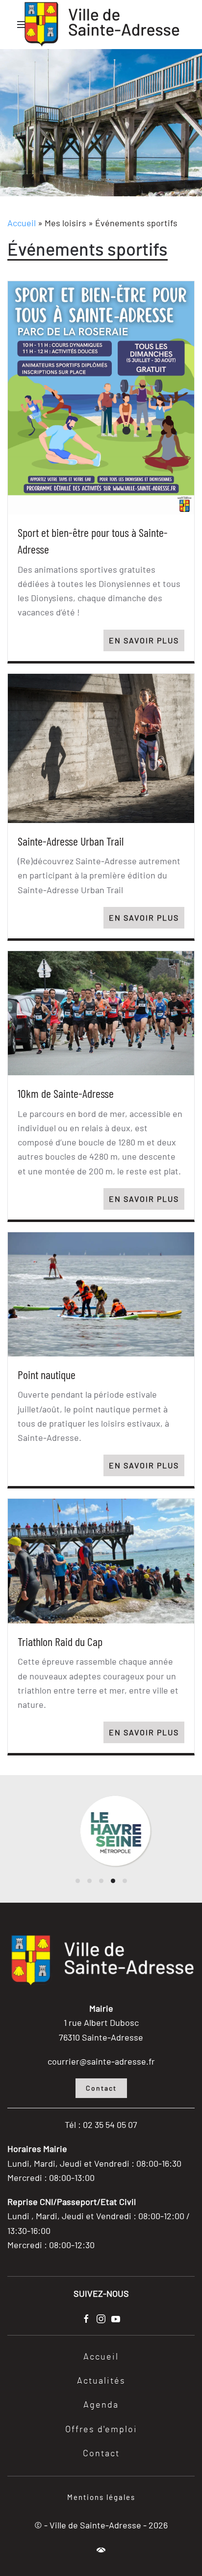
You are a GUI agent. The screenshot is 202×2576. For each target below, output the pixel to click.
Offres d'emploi (101, 2430)
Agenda (101, 2405)
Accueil (22, 223)
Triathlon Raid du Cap (60, 1641)
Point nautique (47, 1374)
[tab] (78, 1881)
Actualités (101, 2381)
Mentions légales (101, 2497)
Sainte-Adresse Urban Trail (71, 841)
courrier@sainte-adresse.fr (101, 2061)
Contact (101, 2088)
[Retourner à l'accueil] (101, 25)
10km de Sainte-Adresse (66, 1093)
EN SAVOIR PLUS (144, 640)
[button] (101, 2550)
